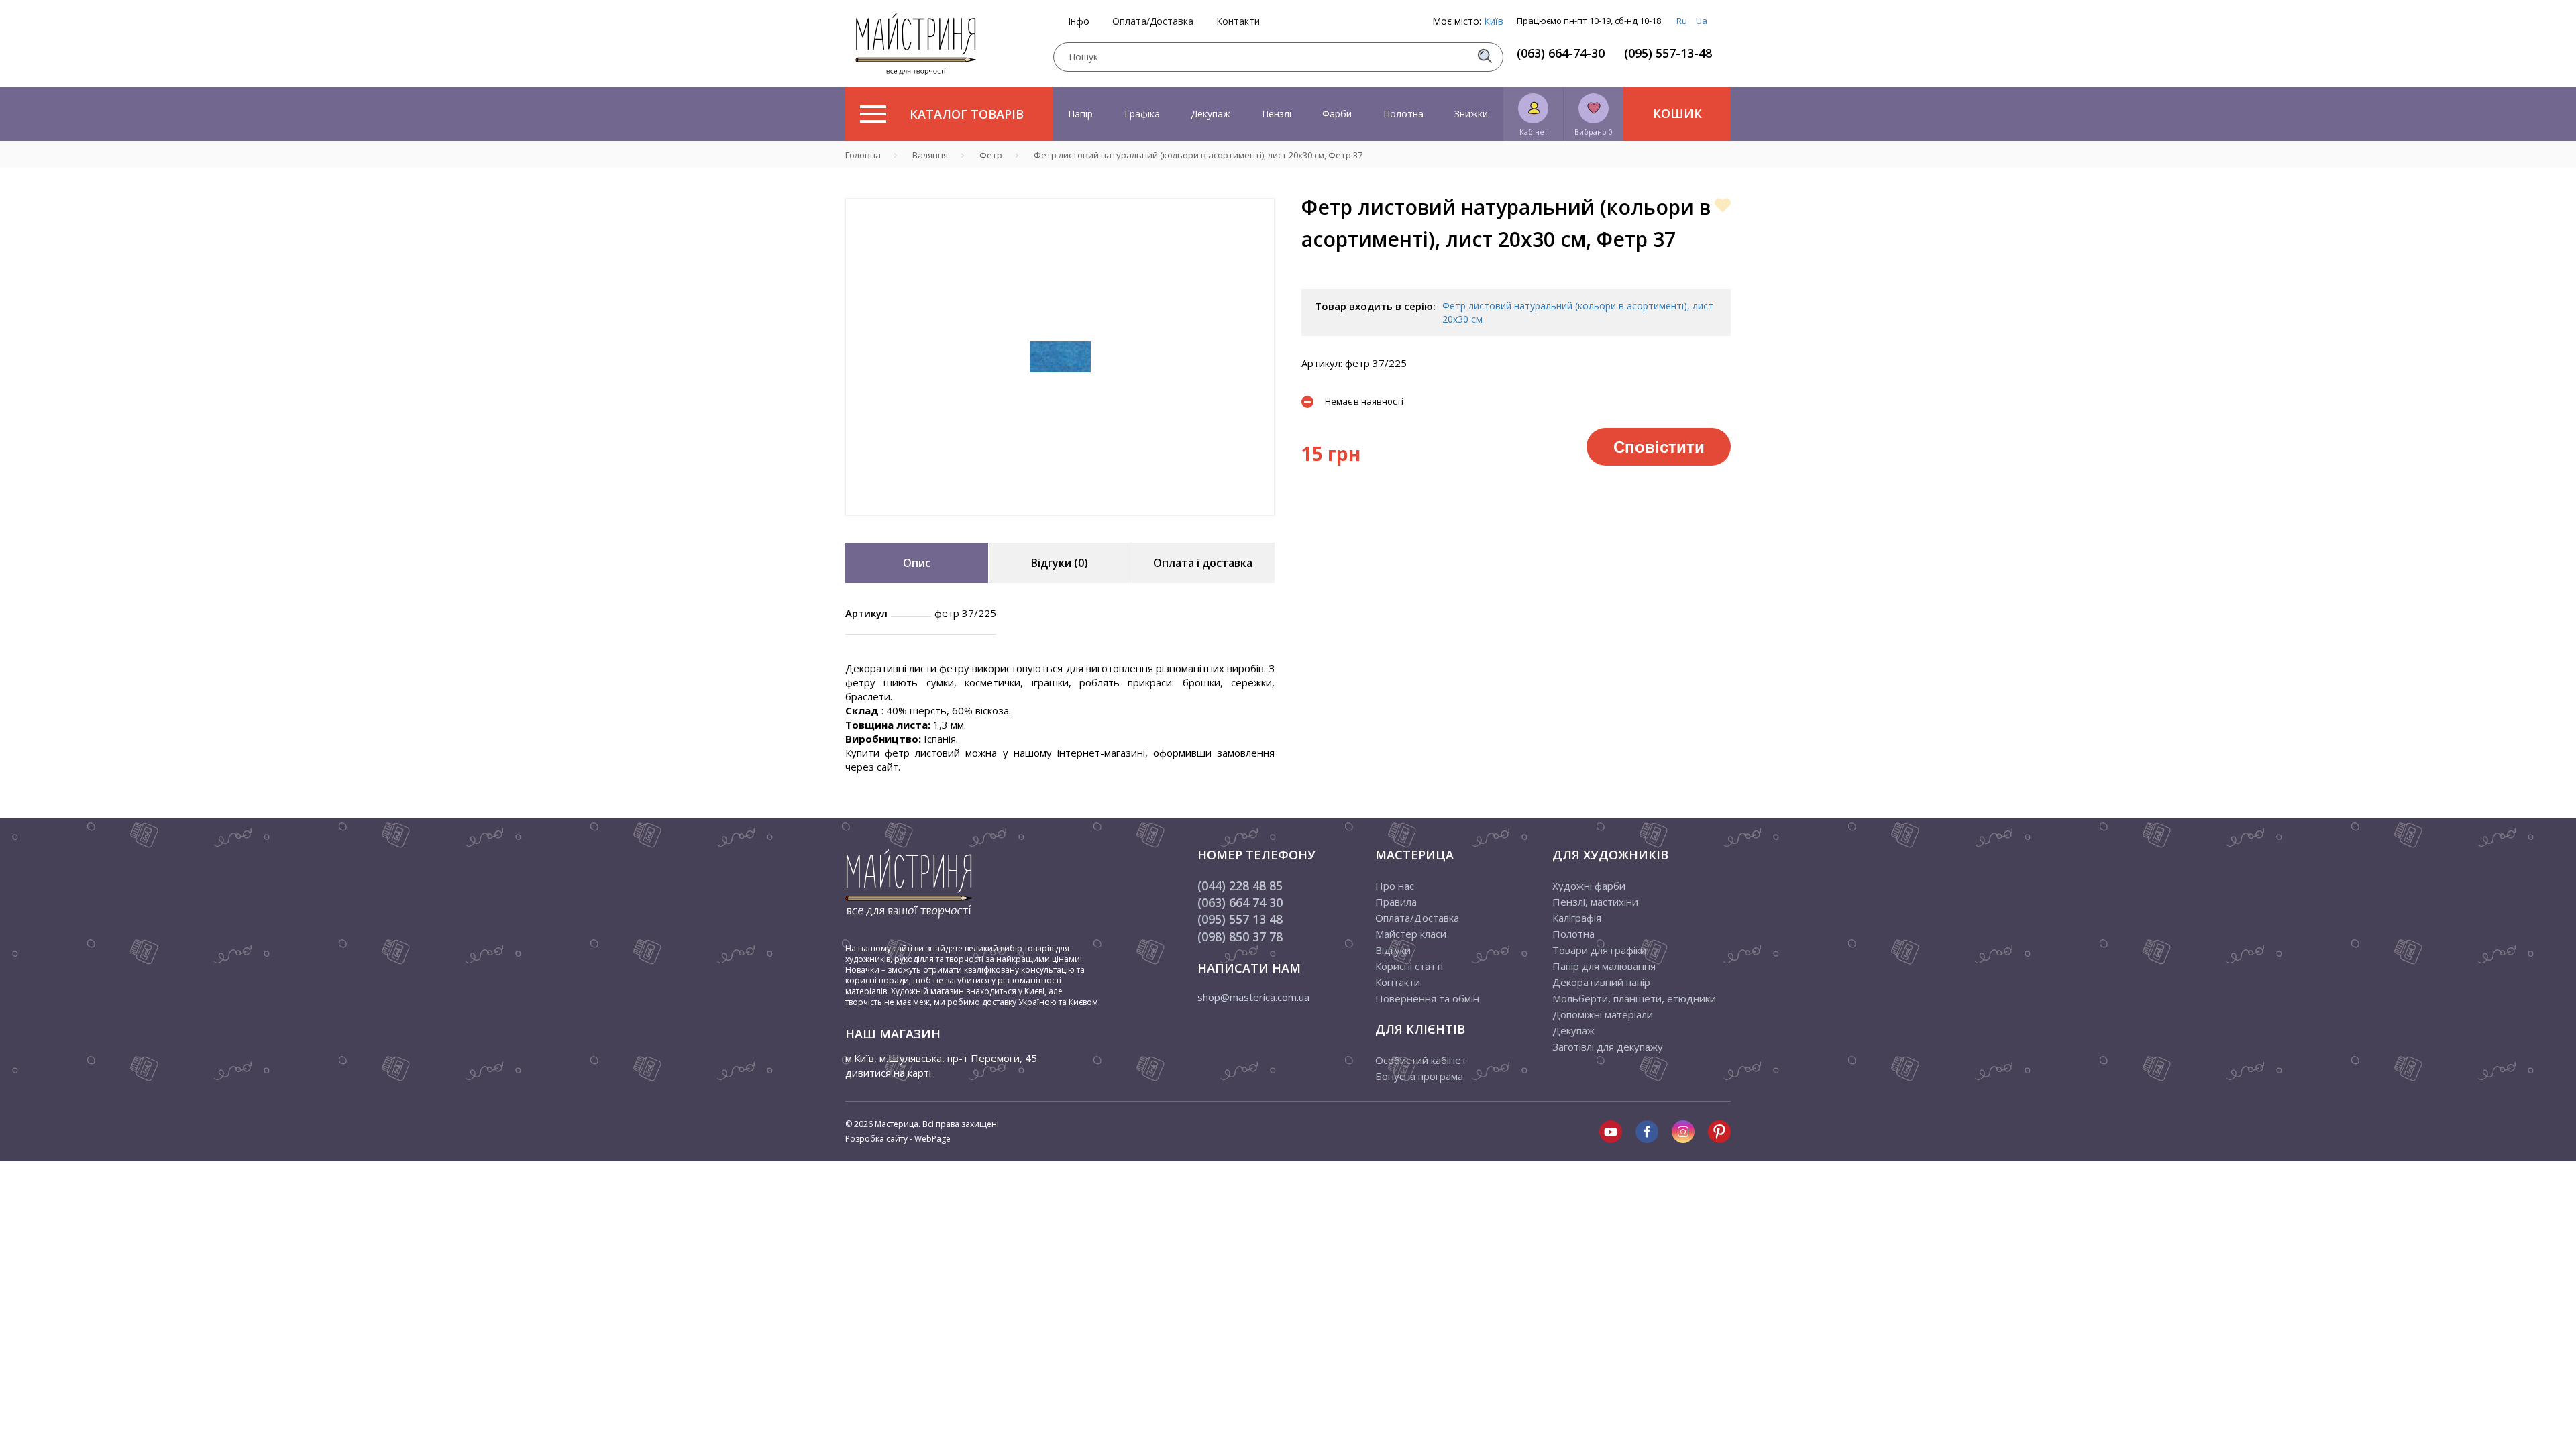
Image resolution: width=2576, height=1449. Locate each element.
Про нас (1395, 885)
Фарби (1337, 114)
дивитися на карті (888, 1073)
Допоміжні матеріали (1603, 1014)
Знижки (1471, 114)
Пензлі (1277, 114)
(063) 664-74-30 (1561, 53)
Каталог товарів (967, 114)
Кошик (1677, 113)
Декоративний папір (1601, 982)
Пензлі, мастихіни (1595, 902)
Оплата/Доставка (1153, 21)
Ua (1702, 21)
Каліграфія (1577, 918)
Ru (1682, 21)
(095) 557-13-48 (1668, 53)
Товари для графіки (1599, 950)
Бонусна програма (1419, 1076)
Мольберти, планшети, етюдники (1634, 998)
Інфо (1079, 21)
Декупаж (1211, 114)
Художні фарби (1589, 885)
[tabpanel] (1060, 357)
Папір (1080, 114)
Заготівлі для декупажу (1608, 1046)
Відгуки (1393, 950)
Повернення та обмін (1427, 998)
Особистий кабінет (1421, 1060)
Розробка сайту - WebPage (898, 1139)
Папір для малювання (1604, 966)
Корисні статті (1409, 966)
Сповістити (1659, 446)
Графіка (1142, 114)
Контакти (1238, 21)
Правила (1396, 902)
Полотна (1403, 114)
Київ (1494, 21)
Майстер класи (1411, 934)
